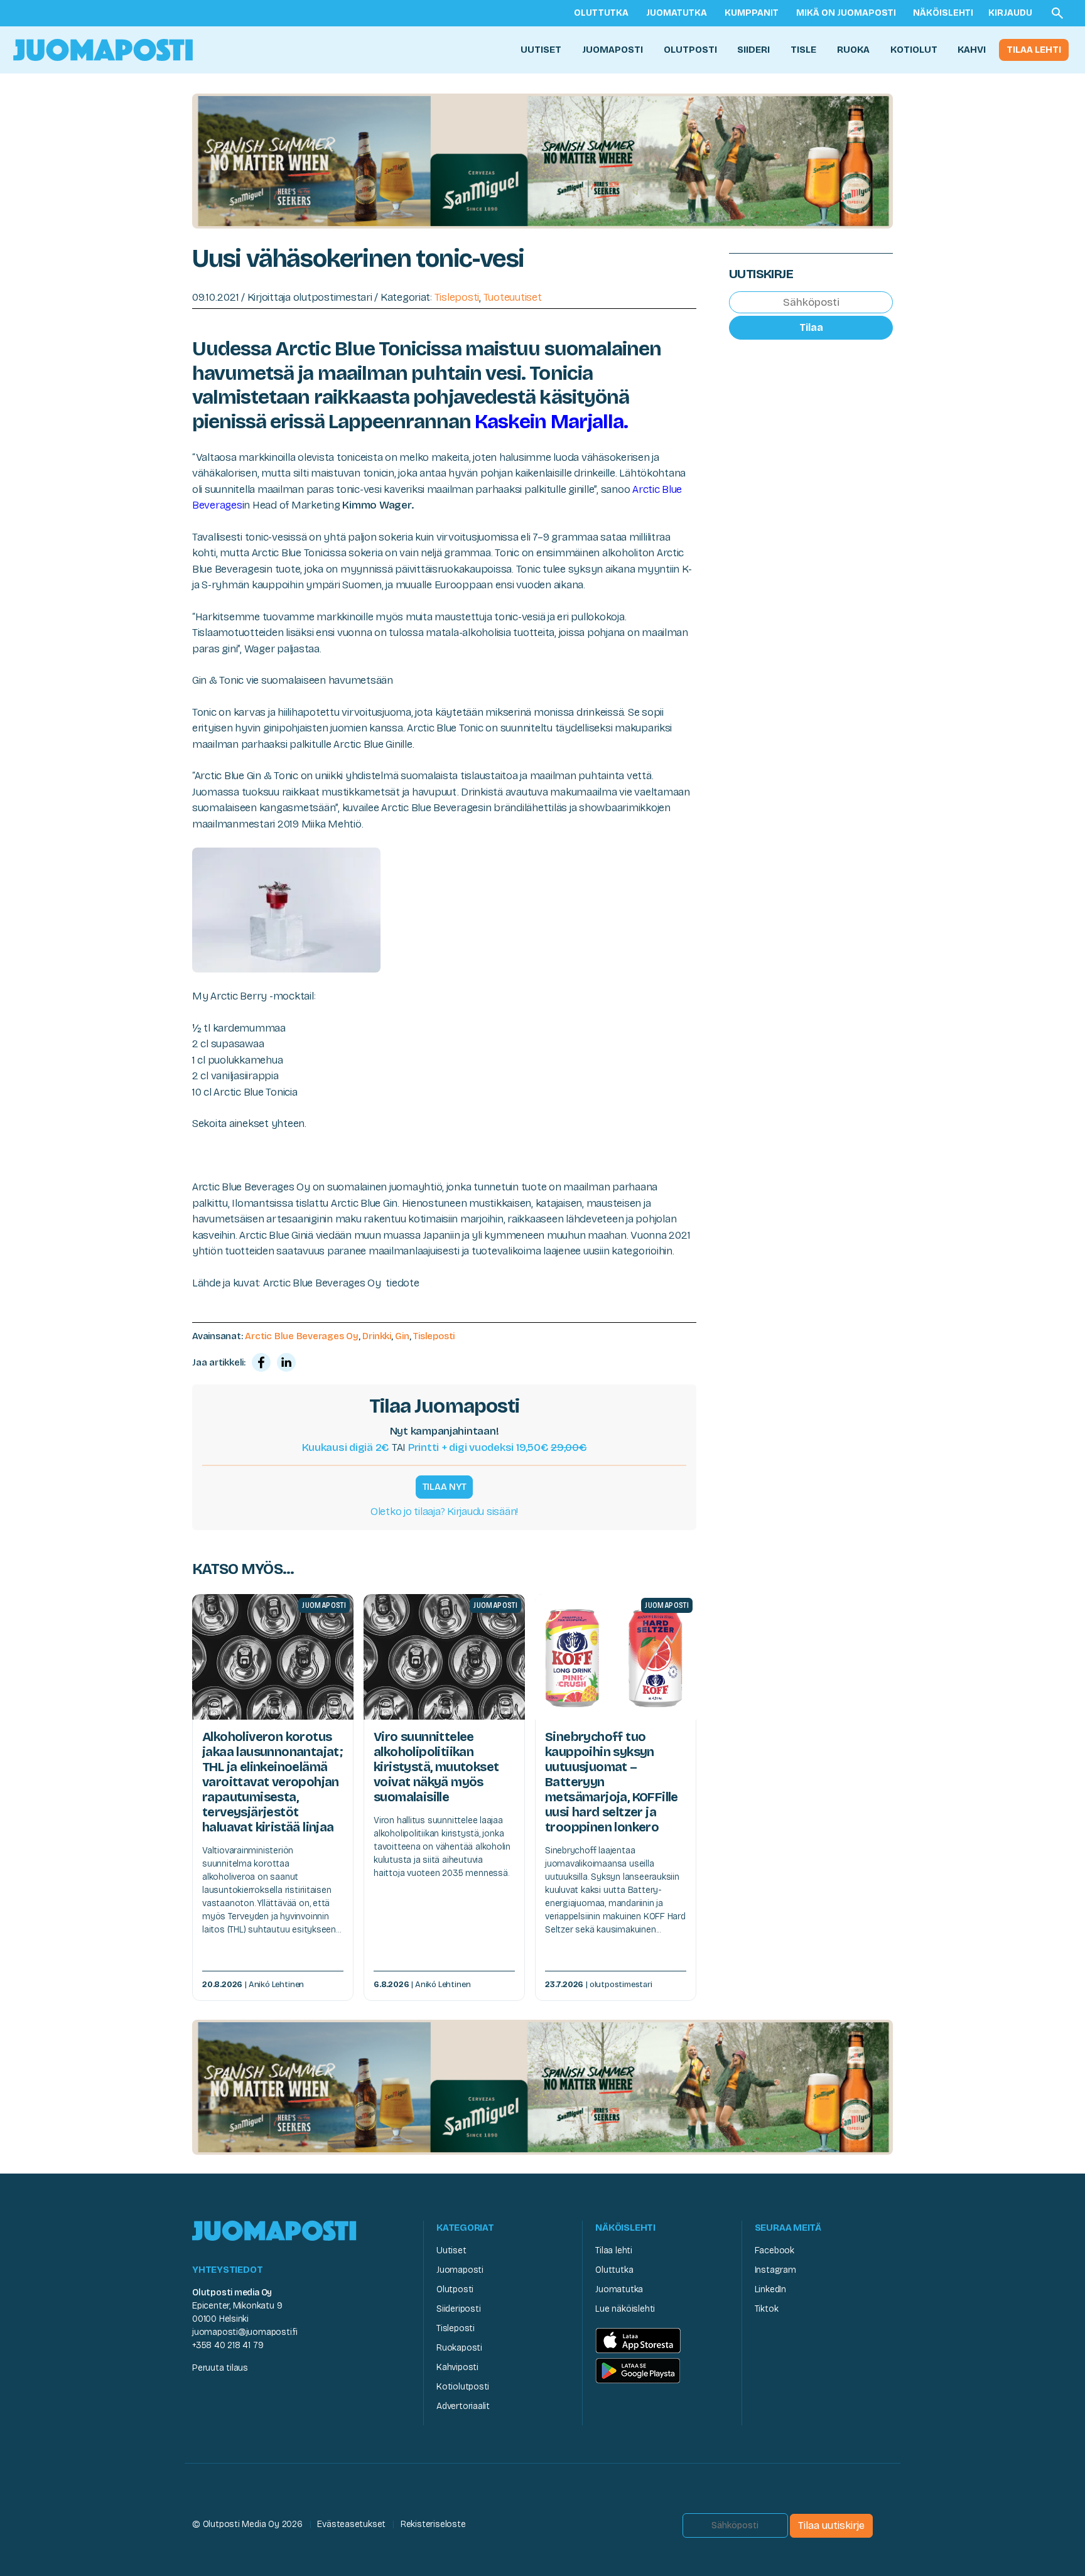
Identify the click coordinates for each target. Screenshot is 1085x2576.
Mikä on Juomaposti (846, 13)
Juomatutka (677, 13)
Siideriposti (458, 2309)
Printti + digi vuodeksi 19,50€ (498, 1447)
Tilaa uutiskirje (831, 2525)
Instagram (775, 2270)
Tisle (803, 50)
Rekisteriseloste (433, 2524)
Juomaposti (613, 50)
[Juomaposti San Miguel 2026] (542, 160)
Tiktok (767, 2309)
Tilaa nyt (445, 1487)
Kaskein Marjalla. (553, 422)
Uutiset (541, 50)
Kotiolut (914, 50)
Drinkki (376, 1336)
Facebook (775, 2250)
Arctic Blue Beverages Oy (302, 1336)
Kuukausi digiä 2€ (346, 1447)
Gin (402, 1336)
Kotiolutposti (463, 2387)
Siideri (753, 50)
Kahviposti (457, 2367)
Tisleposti (457, 297)
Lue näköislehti (625, 2309)
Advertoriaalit (463, 2406)
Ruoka (853, 50)
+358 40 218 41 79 (228, 2345)
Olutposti (690, 50)
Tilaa (811, 327)
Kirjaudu (1010, 13)
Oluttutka (601, 13)
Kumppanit (752, 13)
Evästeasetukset (351, 2524)
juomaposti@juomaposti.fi (245, 2332)
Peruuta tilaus (220, 2368)
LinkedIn (770, 2289)
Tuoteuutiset (513, 297)
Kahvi (972, 50)
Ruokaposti (459, 2348)
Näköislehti (943, 13)
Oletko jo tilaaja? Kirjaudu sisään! (444, 1512)
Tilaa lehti (1034, 50)
